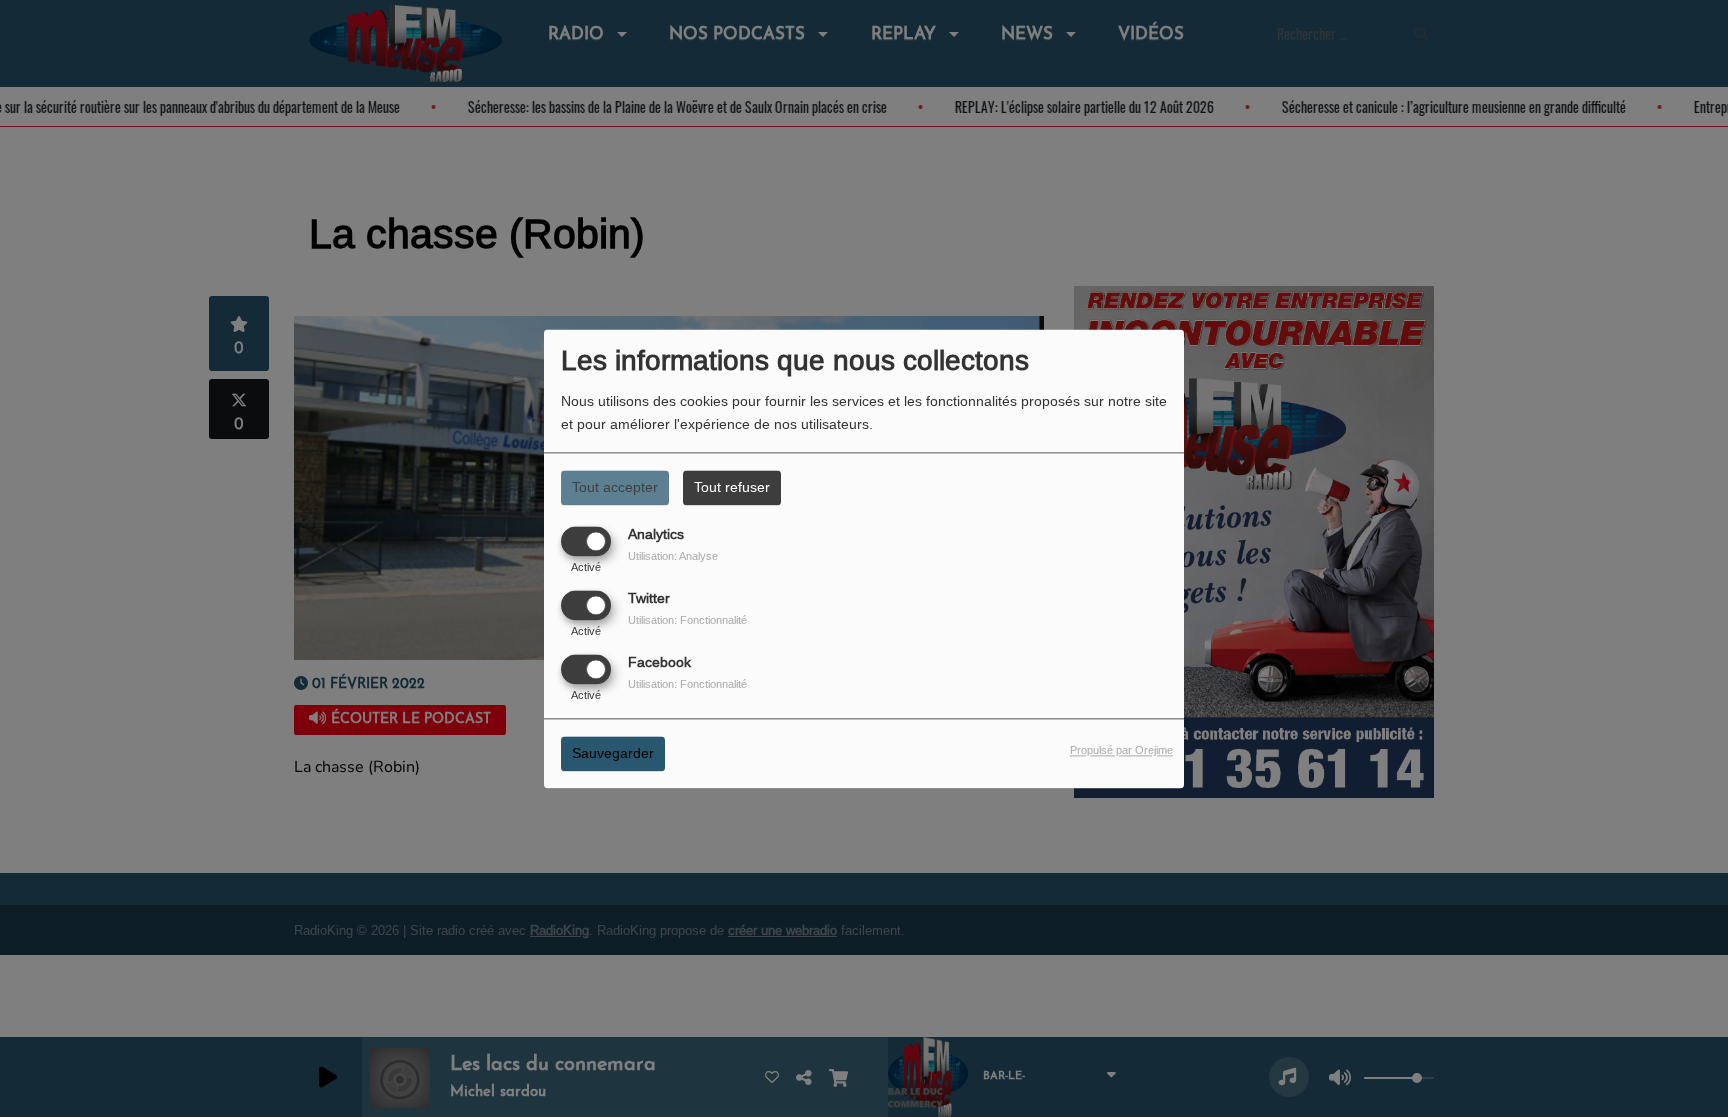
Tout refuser (732, 487)
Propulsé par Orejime (1121, 750)
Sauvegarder (613, 753)
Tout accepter (615, 487)
